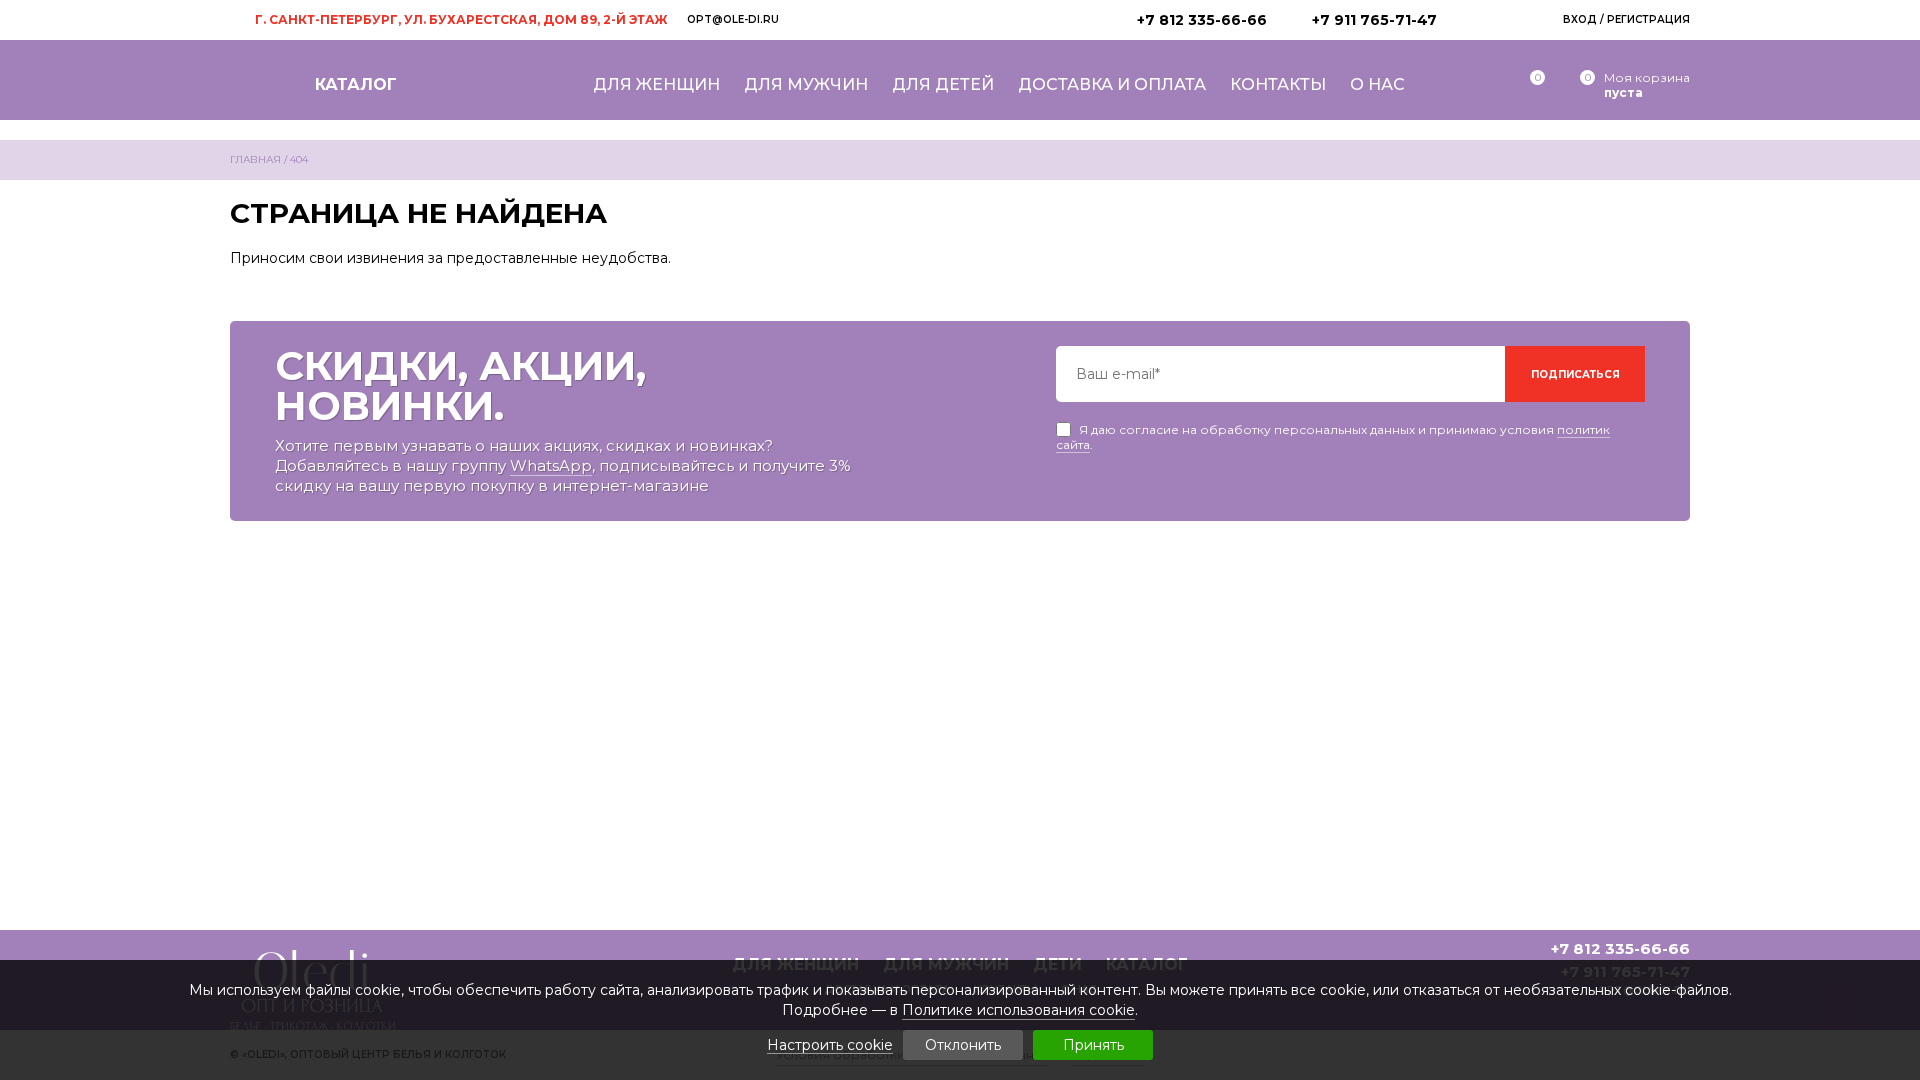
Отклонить (963, 1045)
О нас (1377, 84)
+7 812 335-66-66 (1202, 20)
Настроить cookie (830, 1045)
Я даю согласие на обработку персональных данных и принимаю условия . (1333, 429)
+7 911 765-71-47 (1374, 20)
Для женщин (656, 84)
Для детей (943, 84)
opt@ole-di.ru (733, 19)
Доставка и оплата (1112, 84)
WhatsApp (551, 465)
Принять (1093, 1045)
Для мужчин (806, 84)
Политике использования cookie (1018, 1010)
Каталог (356, 84)
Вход (1580, 19)
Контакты (1278, 84)
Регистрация (1648, 19)
